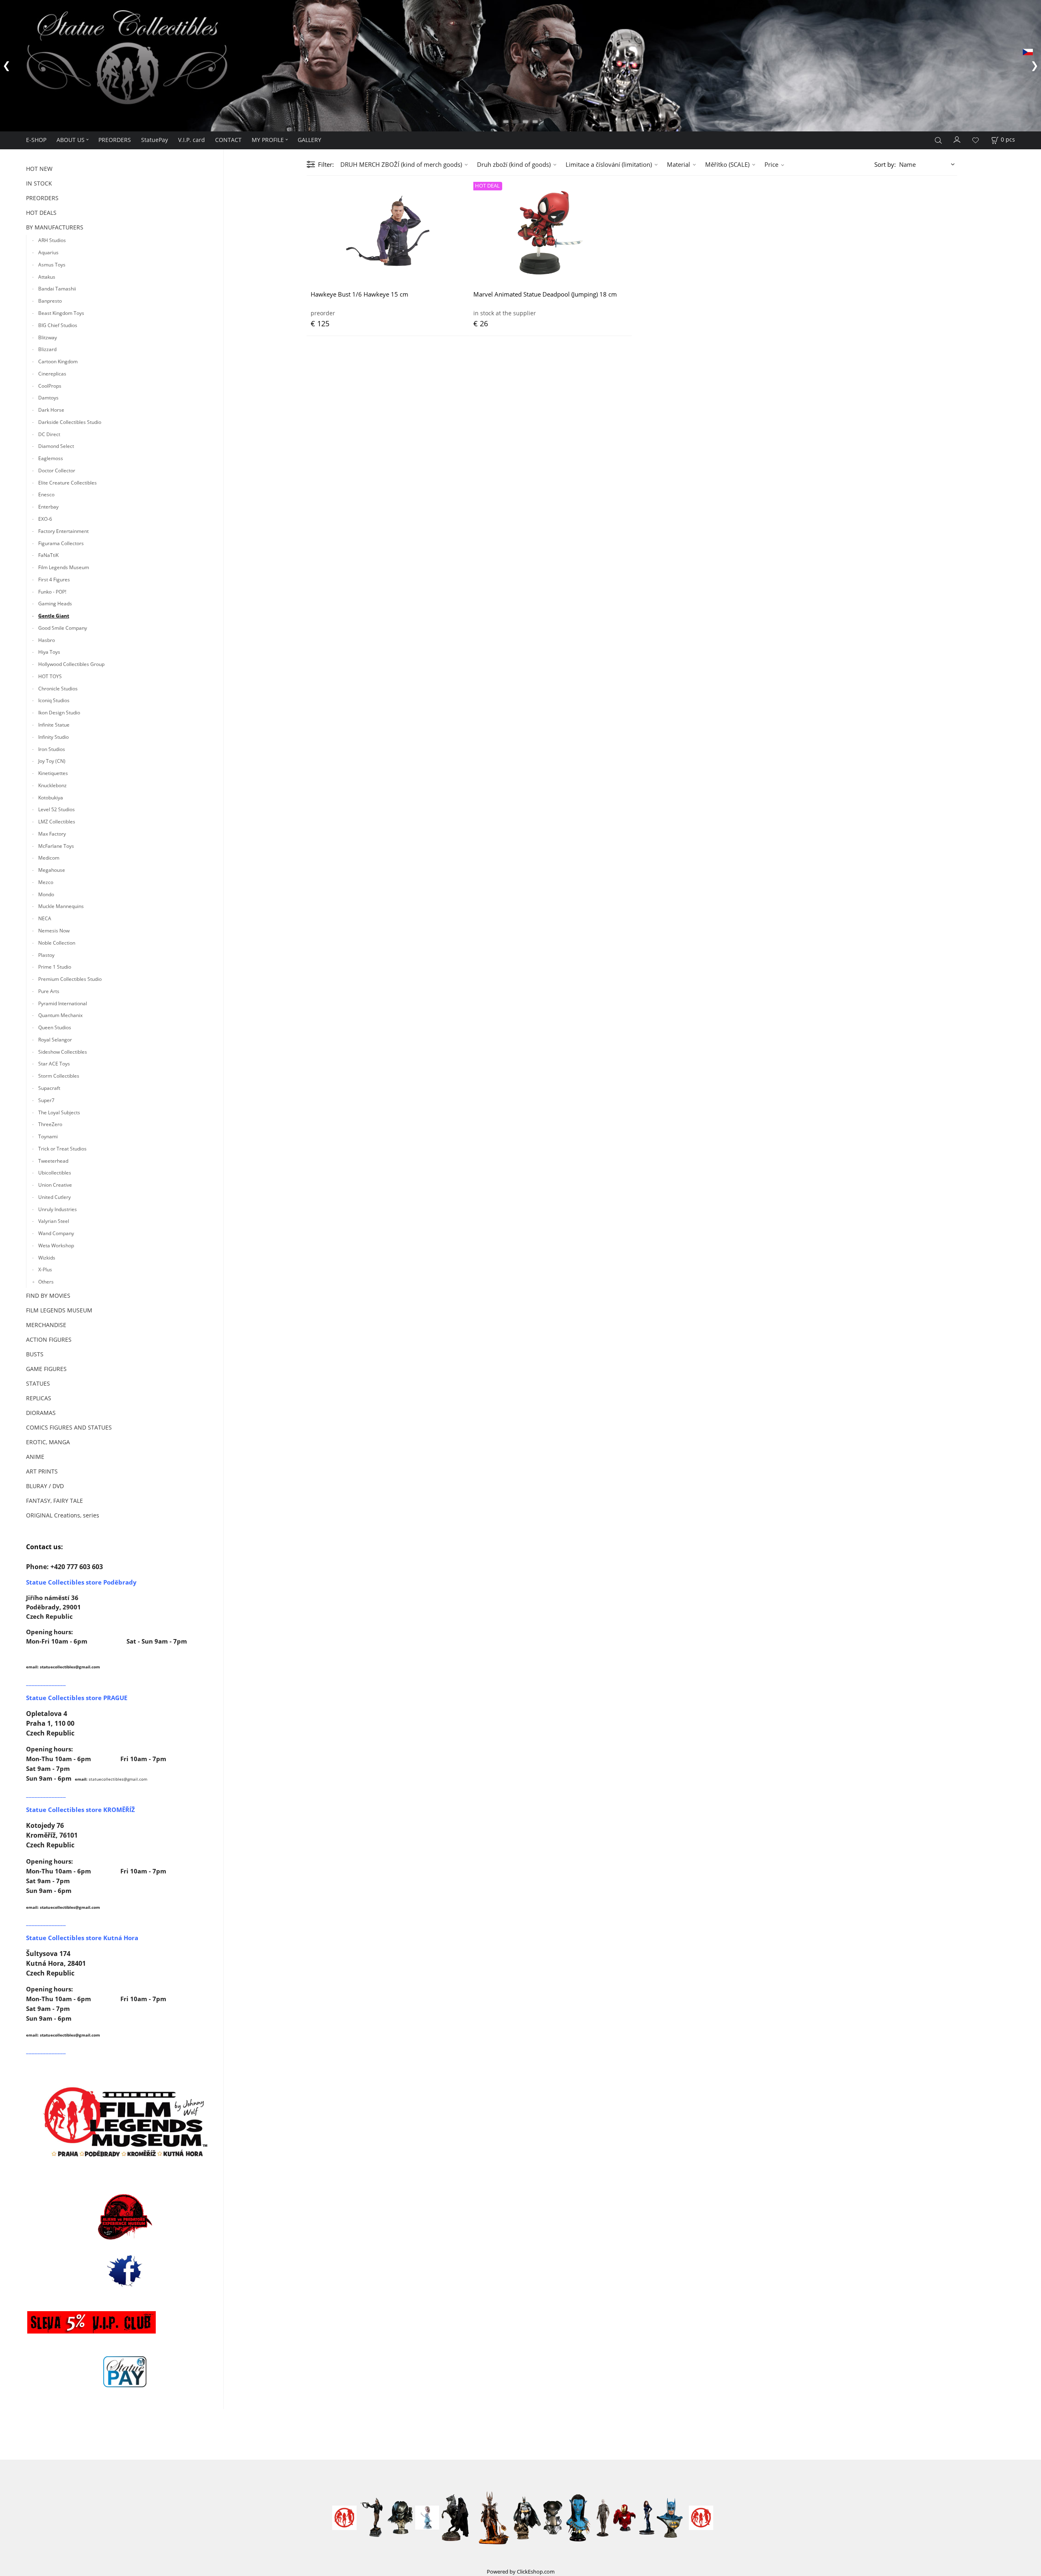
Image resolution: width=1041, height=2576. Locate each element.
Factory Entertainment (63, 531)
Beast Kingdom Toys (61, 313)
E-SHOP (36, 140)
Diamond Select (56, 446)
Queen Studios (55, 1027)
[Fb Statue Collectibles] (125, 2271)
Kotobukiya (51, 798)
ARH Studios (52, 240)
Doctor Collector (57, 470)
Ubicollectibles (55, 1173)
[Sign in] (957, 139)
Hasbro (47, 640)
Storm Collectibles (59, 1076)
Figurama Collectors (61, 543)
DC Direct (49, 434)
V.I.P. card (192, 140)
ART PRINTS (42, 1471)
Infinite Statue (54, 725)
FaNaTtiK (48, 555)
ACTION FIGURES (49, 1339)
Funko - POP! (52, 592)
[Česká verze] (1028, 51)
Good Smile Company (63, 628)
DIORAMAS (41, 1413)
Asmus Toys (52, 265)
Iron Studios (52, 749)
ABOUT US (71, 140)
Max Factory (52, 834)
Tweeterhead (53, 1161)
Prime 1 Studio (55, 967)
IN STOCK (39, 183)
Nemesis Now (54, 931)
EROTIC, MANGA (48, 1442)
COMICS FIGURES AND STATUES (69, 1427)
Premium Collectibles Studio (70, 979)
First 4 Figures (54, 580)
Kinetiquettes (53, 773)
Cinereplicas (52, 374)
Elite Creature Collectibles (68, 483)
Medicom (49, 858)
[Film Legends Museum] (125, 2122)
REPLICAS (39, 1398)
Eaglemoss (51, 458)
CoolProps (50, 386)
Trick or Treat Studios (62, 1149)
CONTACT (228, 140)
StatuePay (155, 140)
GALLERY (309, 140)
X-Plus (45, 1269)
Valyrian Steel (54, 1221)
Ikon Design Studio (59, 713)
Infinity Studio (53, 737)
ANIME (35, 1457)
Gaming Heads (55, 604)
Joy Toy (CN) (52, 761)
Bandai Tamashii (57, 289)
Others (46, 1282)
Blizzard (47, 349)
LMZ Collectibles (57, 822)
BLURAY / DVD (45, 1486)
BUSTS (35, 1354)
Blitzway (48, 337)
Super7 (46, 1100)
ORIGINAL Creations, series (63, 1515)
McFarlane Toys (56, 846)
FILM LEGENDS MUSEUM (59, 1310)
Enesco (46, 494)
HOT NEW (39, 169)
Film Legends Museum (64, 567)
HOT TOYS (50, 676)
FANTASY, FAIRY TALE (54, 1501)
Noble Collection (57, 943)
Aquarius (48, 252)
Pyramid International (63, 1003)
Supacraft (49, 1088)
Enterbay (48, 507)
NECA (45, 918)
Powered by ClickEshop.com (521, 2572)
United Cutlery (54, 1197)
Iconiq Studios (54, 700)
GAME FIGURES (46, 1369)
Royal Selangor (55, 1040)
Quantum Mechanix (60, 1015)
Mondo (46, 894)
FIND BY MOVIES (48, 1296)
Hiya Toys (49, 652)
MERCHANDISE (46, 1325)
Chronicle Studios (58, 689)
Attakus (47, 277)
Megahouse (52, 870)
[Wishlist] (976, 140)
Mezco (46, 882)
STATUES (38, 1383)
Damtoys (48, 398)
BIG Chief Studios (58, 325)
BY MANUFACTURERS (55, 227)
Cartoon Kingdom (58, 361)
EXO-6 (45, 519)
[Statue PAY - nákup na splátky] (125, 2372)
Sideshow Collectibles (63, 1052)
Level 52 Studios (57, 809)
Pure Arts (49, 991)
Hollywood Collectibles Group (71, 664)
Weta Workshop (56, 1245)
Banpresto (50, 301)
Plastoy (46, 955)
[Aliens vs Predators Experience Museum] (125, 2219)
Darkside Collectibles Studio (70, 422)
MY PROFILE (268, 140)
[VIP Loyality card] (91, 2322)
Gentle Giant (54, 616)
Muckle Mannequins (61, 906)
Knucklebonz (52, 785)
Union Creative (55, 1185)
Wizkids (47, 1258)
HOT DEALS (41, 213)
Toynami (48, 1136)
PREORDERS (115, 140)
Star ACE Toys (54, 1064)
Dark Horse (51, 410)
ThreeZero (50, 1124)
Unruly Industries (58, 1209)
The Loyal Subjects (59, 1112)
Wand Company (56, 1233)
